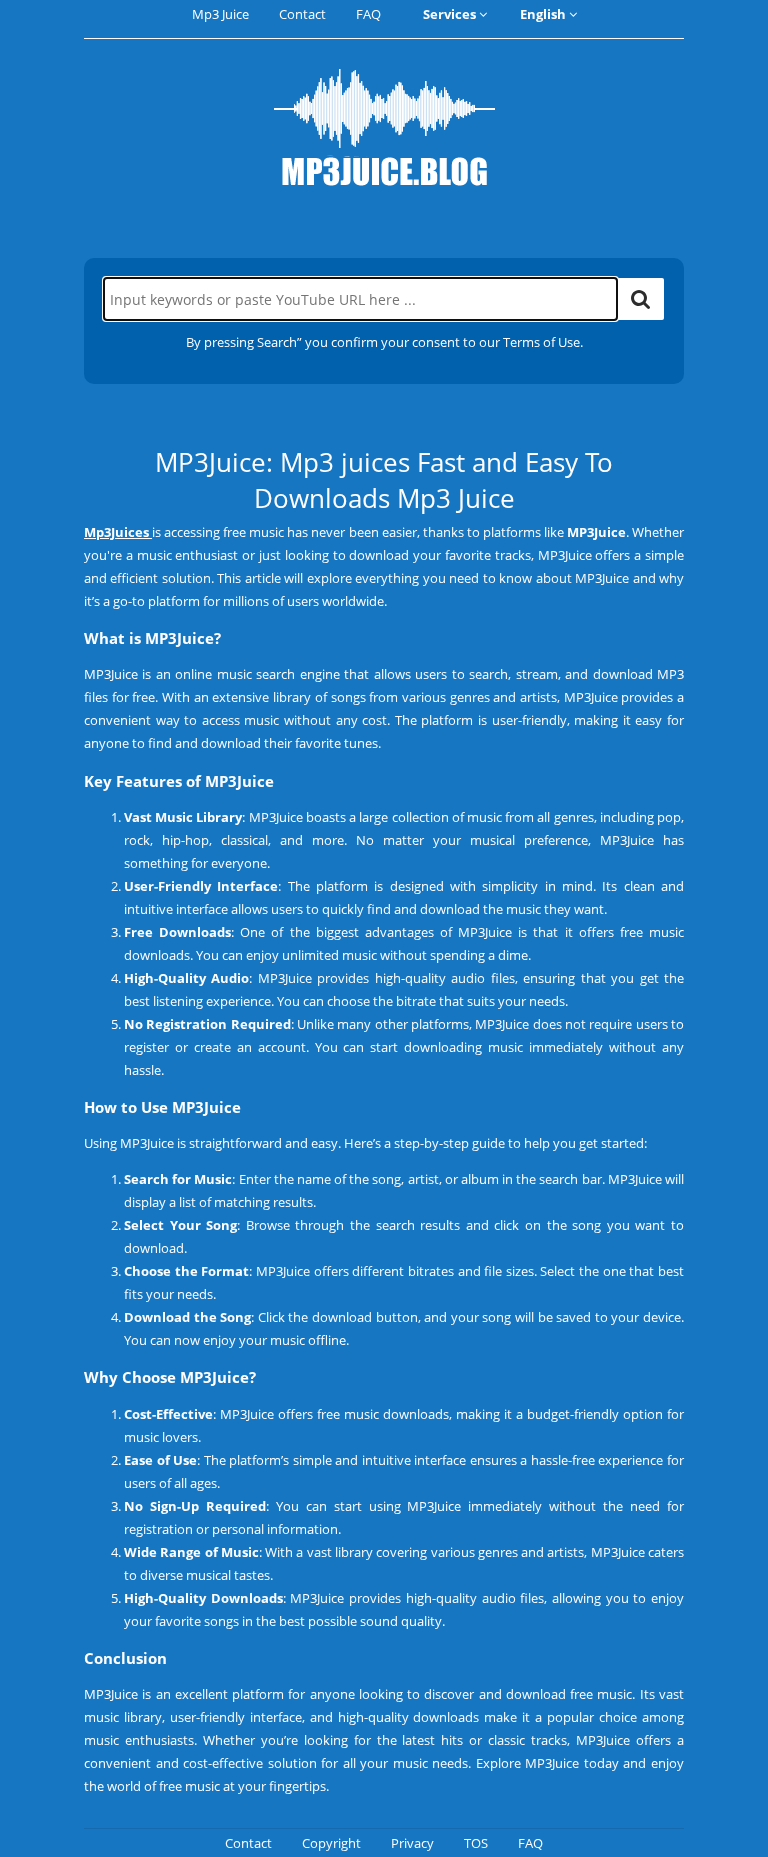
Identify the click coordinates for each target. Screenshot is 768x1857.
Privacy (412, 1843)
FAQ (368, 14)
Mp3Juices (116, 532)
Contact (302, 14)
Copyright (331, 1843)
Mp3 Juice (220, 14)
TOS (476, 1843)
